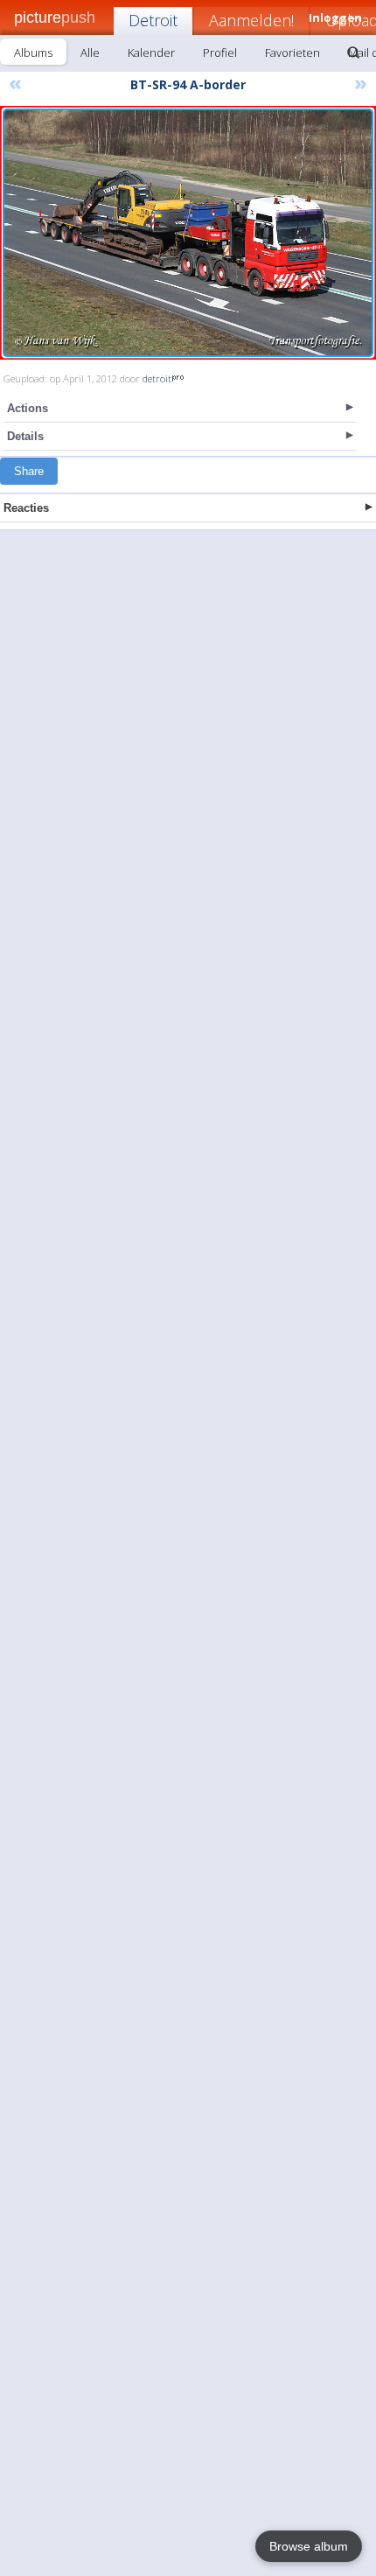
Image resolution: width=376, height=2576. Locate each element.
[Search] (353, 52)
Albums (33, 52)
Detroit (153, 20)
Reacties (26, 508)
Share (29, 471)
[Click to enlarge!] (188, 233)
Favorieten (292, 52)
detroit (157, 378)
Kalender (151, 52)
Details (25, 436)
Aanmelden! (251, 20)
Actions (28, 408)
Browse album (309, 2546)
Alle (90, 52)
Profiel (220, 52)
